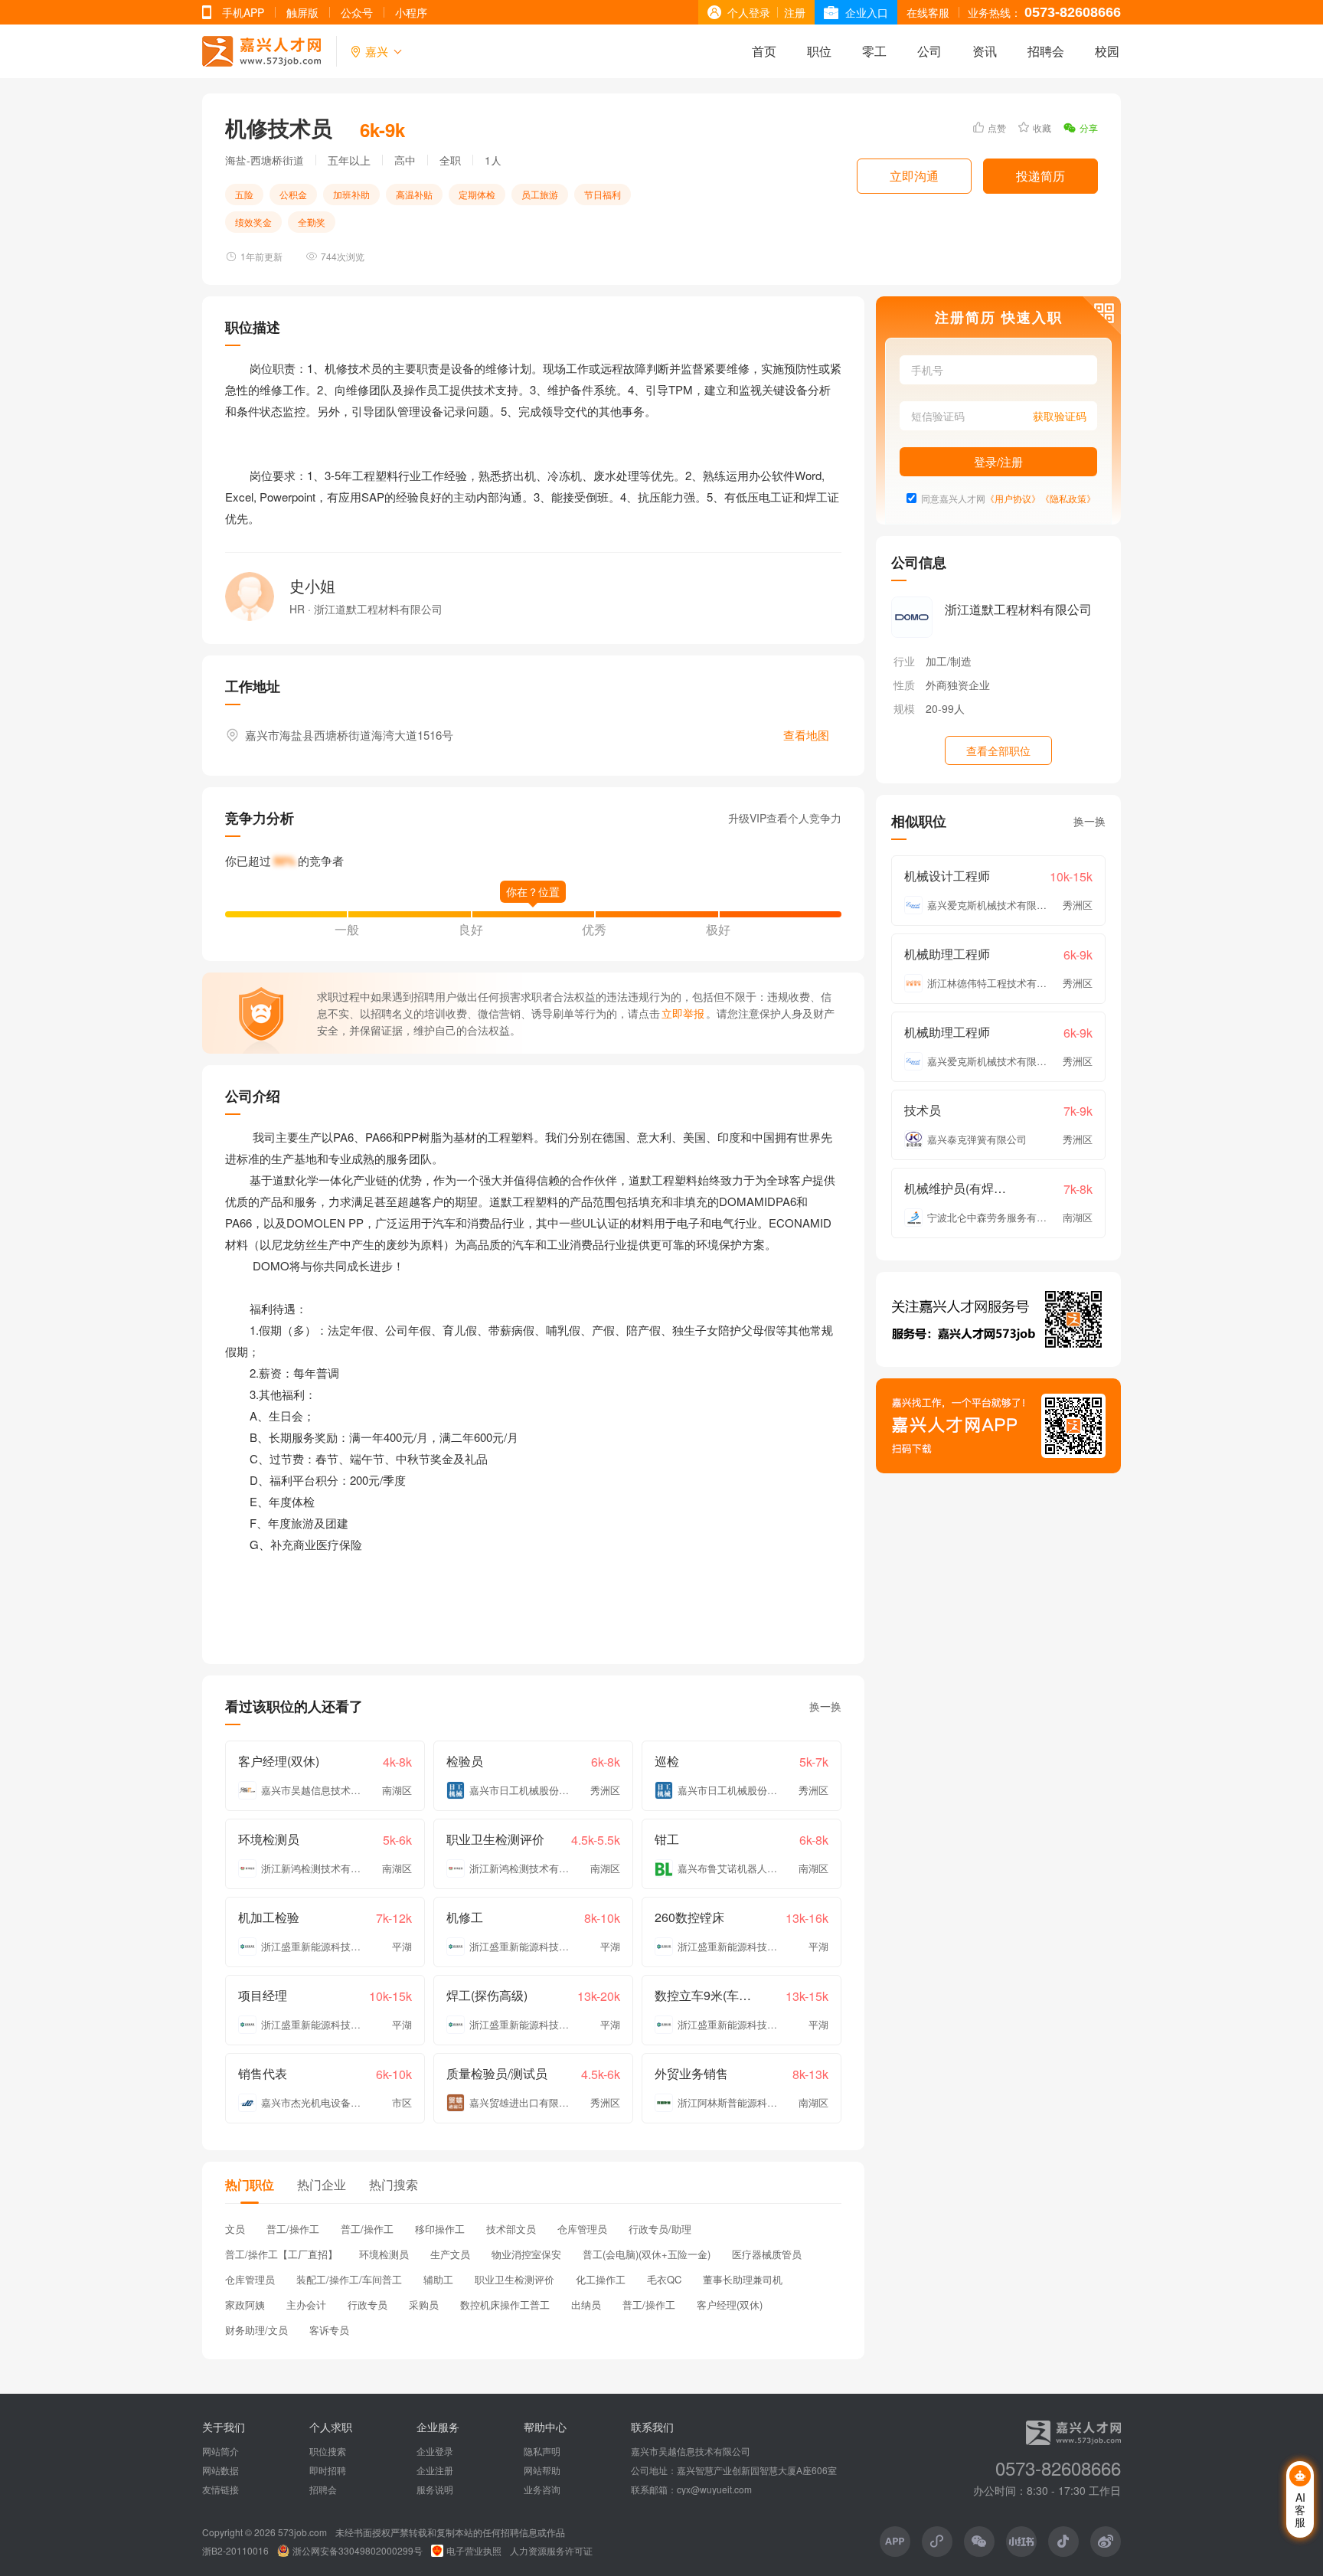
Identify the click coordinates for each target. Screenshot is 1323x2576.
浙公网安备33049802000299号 (358, 2551)
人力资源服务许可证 (551, 2551)
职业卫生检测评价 (514, 2279)
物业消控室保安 (526, 2254)
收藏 (1042, 127)
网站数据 (220, 2470)
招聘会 (1046, 51)
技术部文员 (511, 2229)
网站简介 (220, 2451)
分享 (1089, 127)
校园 (1107, 51)
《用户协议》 (1013, 498)
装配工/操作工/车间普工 (349, 2279)
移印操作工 (440, 2229)
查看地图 (806, 735)
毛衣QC (664, 2279)
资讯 (985, 51)
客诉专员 (329, 2330)
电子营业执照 (474, 2551)
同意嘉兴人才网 (953, 498)
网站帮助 (542, 2470)
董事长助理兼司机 (743, 2279)
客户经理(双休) (730, 2305)
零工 (874, 51)
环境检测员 (384, 2254)
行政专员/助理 (660, 2229)
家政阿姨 (245, 2305)
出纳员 (586, 2305)
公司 (929, 51)
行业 (904, 661)
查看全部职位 (998, 750)
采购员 (424, 2305)
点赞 (997, 127)
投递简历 (1040, 176)
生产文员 (450, 2254)
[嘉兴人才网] (261, 51)
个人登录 (749, 12)
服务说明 (435, 2489)
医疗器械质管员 (767, 2254)
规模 (904, 708)
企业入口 (867, 12)
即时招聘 (328, 2470)
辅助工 (438, 2279)
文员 (235, 2229)
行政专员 (367, 2305)
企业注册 (435, 2470)
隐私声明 (542, 2451)
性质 (904, 685)
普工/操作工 (293, 2229)
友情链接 (220, 2489)
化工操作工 (601, 2279)
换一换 (825, 1706)
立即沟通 (914, 176)
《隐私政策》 (1068, 498)
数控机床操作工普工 (505, 2305)
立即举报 (683, 1013)
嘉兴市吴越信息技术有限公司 (691, 2451)
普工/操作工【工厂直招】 (281, 2254)
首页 (764, 51)
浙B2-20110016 (235, 2551)
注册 (795, 12)
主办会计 (306, 2305)
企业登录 (435, 2451)
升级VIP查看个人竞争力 (785, 818)
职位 (819, 51)
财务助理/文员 (256, 2330)
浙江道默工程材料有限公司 (1018, 609)
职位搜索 (328, 2451)
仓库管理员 (582, 2229)
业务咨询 (542, 2489)
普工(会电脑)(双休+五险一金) (647, 2254)
